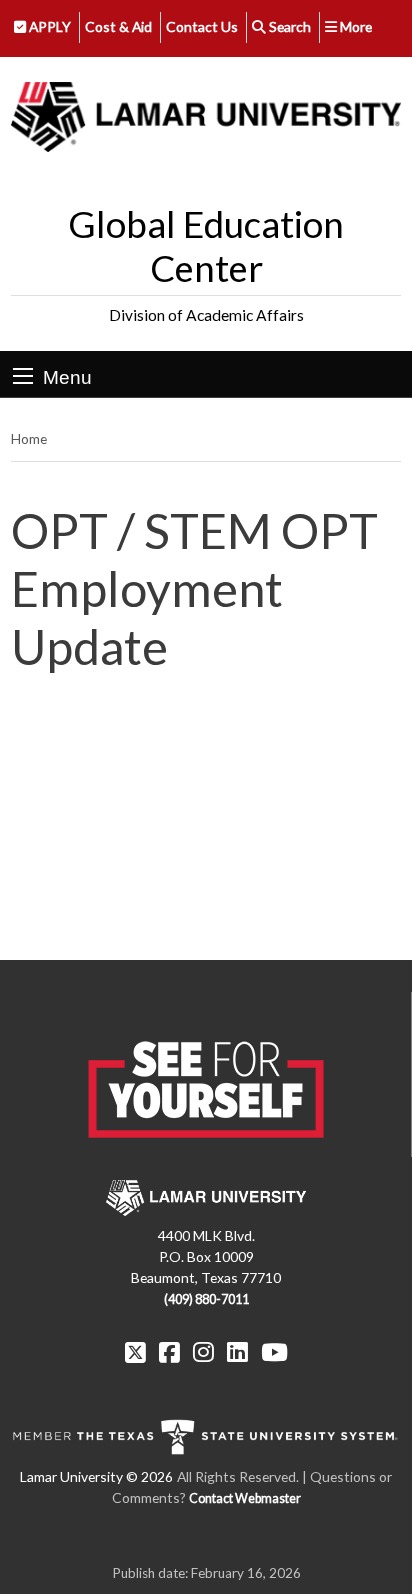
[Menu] (23, 376)
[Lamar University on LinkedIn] (237, 1352)
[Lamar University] (206, 118)
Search (288, 26)
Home (29, 438)
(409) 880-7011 (206, 1299)
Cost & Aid (118, 26)
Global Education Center (206, 246)
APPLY (48, 26)
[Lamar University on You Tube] (274, 1352)
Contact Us (202, 26)
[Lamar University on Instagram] (203, 1352)
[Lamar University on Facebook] (169, 1352)
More (354, 26)
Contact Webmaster (245, 1498)
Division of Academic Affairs (206, 315)
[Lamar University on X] (135, 1352)
